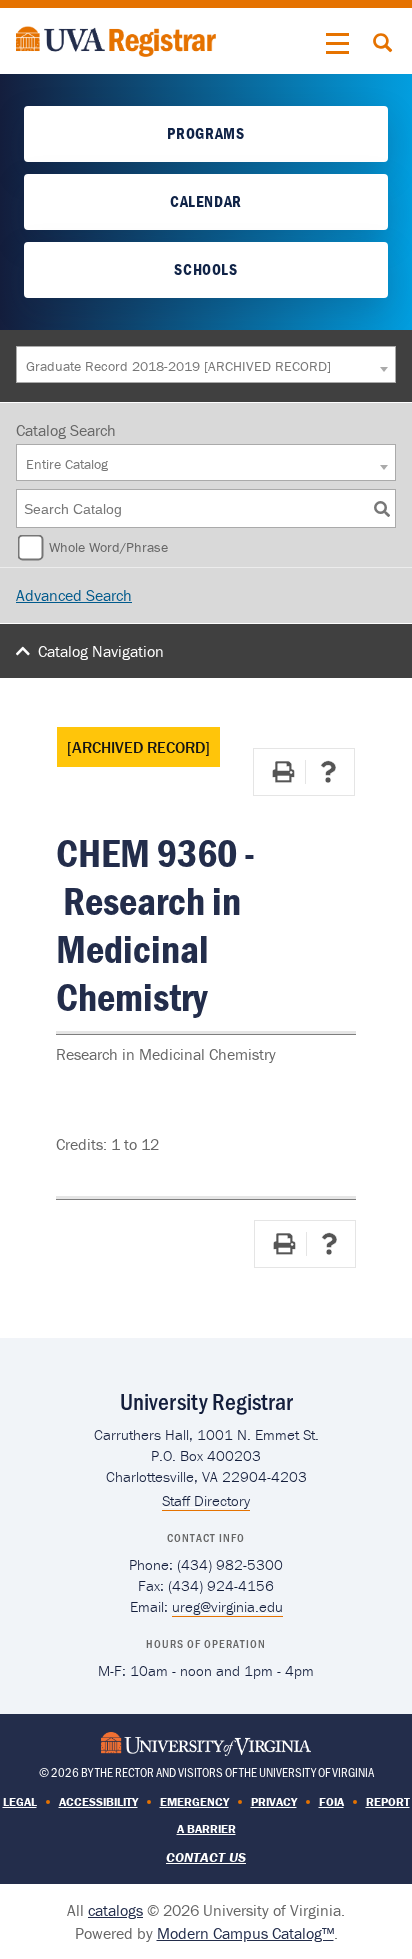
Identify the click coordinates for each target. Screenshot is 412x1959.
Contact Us (206, 1857)
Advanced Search (74, 595)
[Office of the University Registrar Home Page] (116, 39)
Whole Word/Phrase (108, 547)
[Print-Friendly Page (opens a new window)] (283, 772)
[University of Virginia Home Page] (206, 1742)
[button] (338, 44)
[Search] (382, 508)
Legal (20, 1801)
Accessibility (98, 1801)
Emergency (194, 1801)
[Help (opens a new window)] (328, 772)
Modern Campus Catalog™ (245, 1933)
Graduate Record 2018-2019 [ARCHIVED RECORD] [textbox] (178, 366)
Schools (205, 269)
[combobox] (206, 364)
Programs (205, 133)
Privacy (274, 1801)
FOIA (331, 1801)
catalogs (115, 1910)
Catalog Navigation (101, 651)
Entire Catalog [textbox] (67, 464)
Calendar (206, 201)
